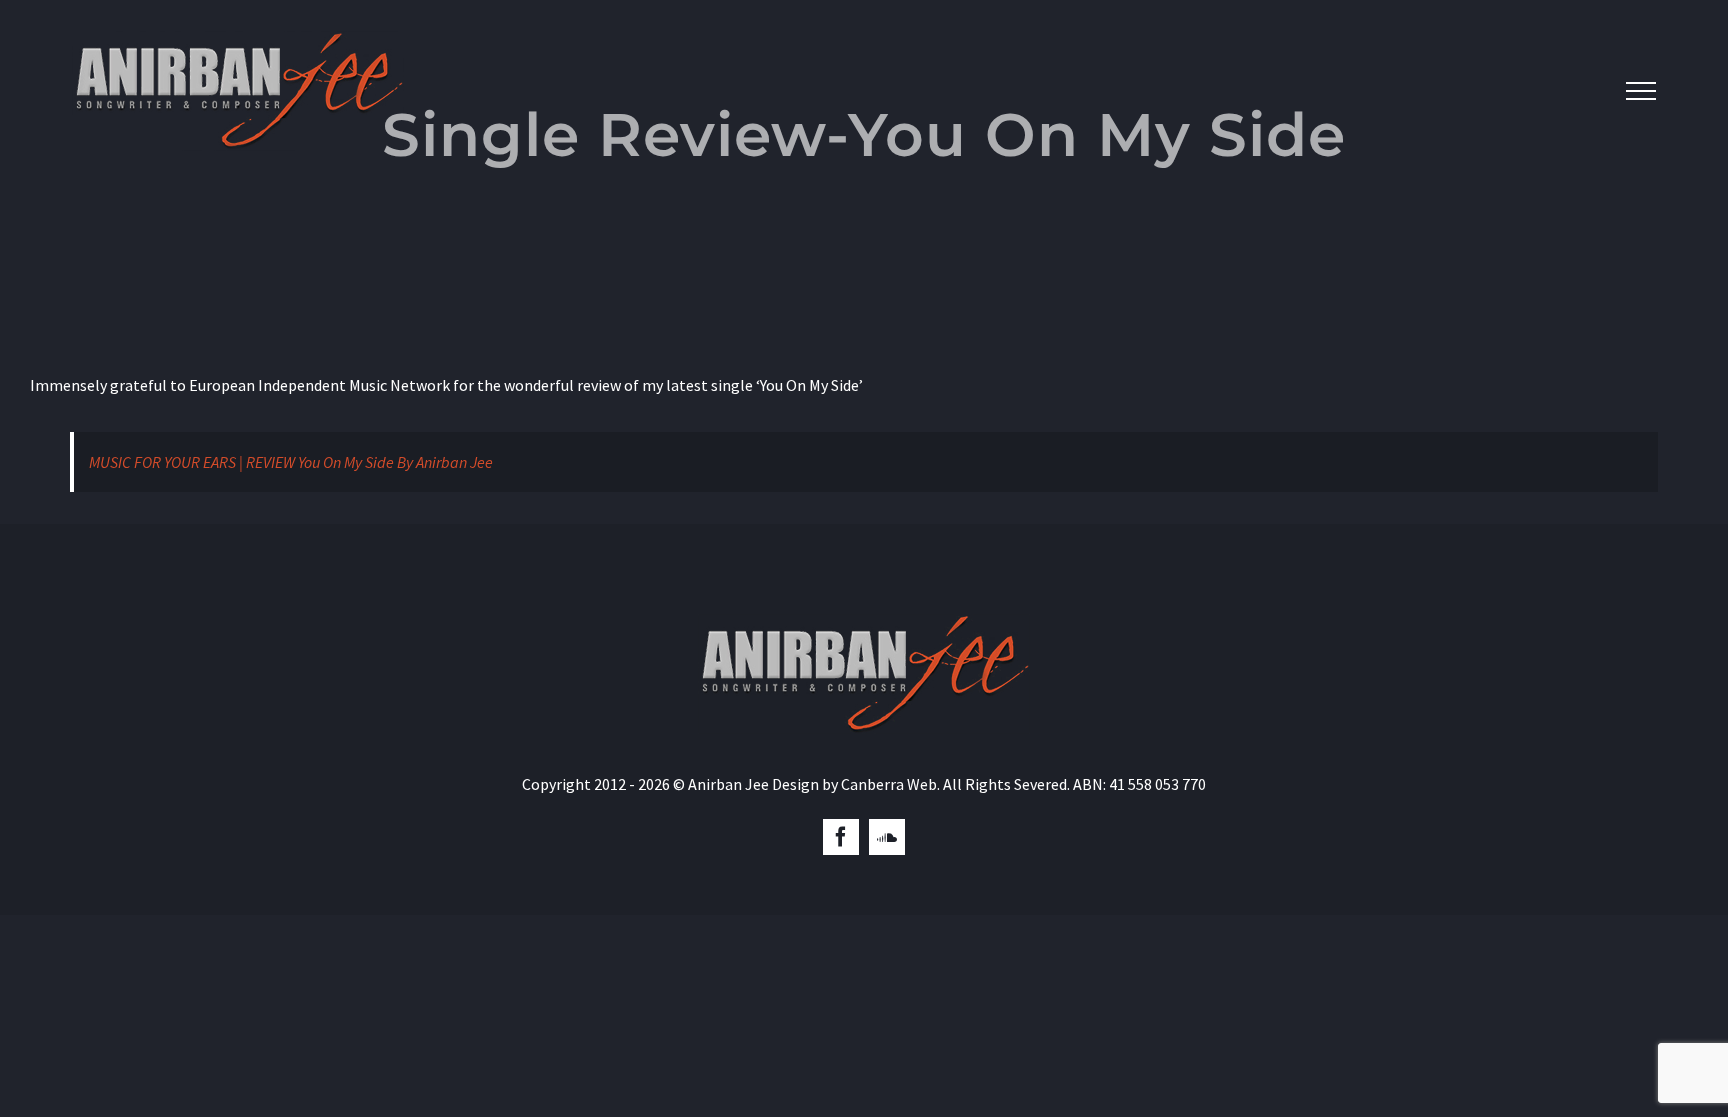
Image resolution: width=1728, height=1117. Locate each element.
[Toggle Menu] (1641, 91)
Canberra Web (889, 784)
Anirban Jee (728, 784)
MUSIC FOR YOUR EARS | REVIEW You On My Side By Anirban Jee (291, 462)
